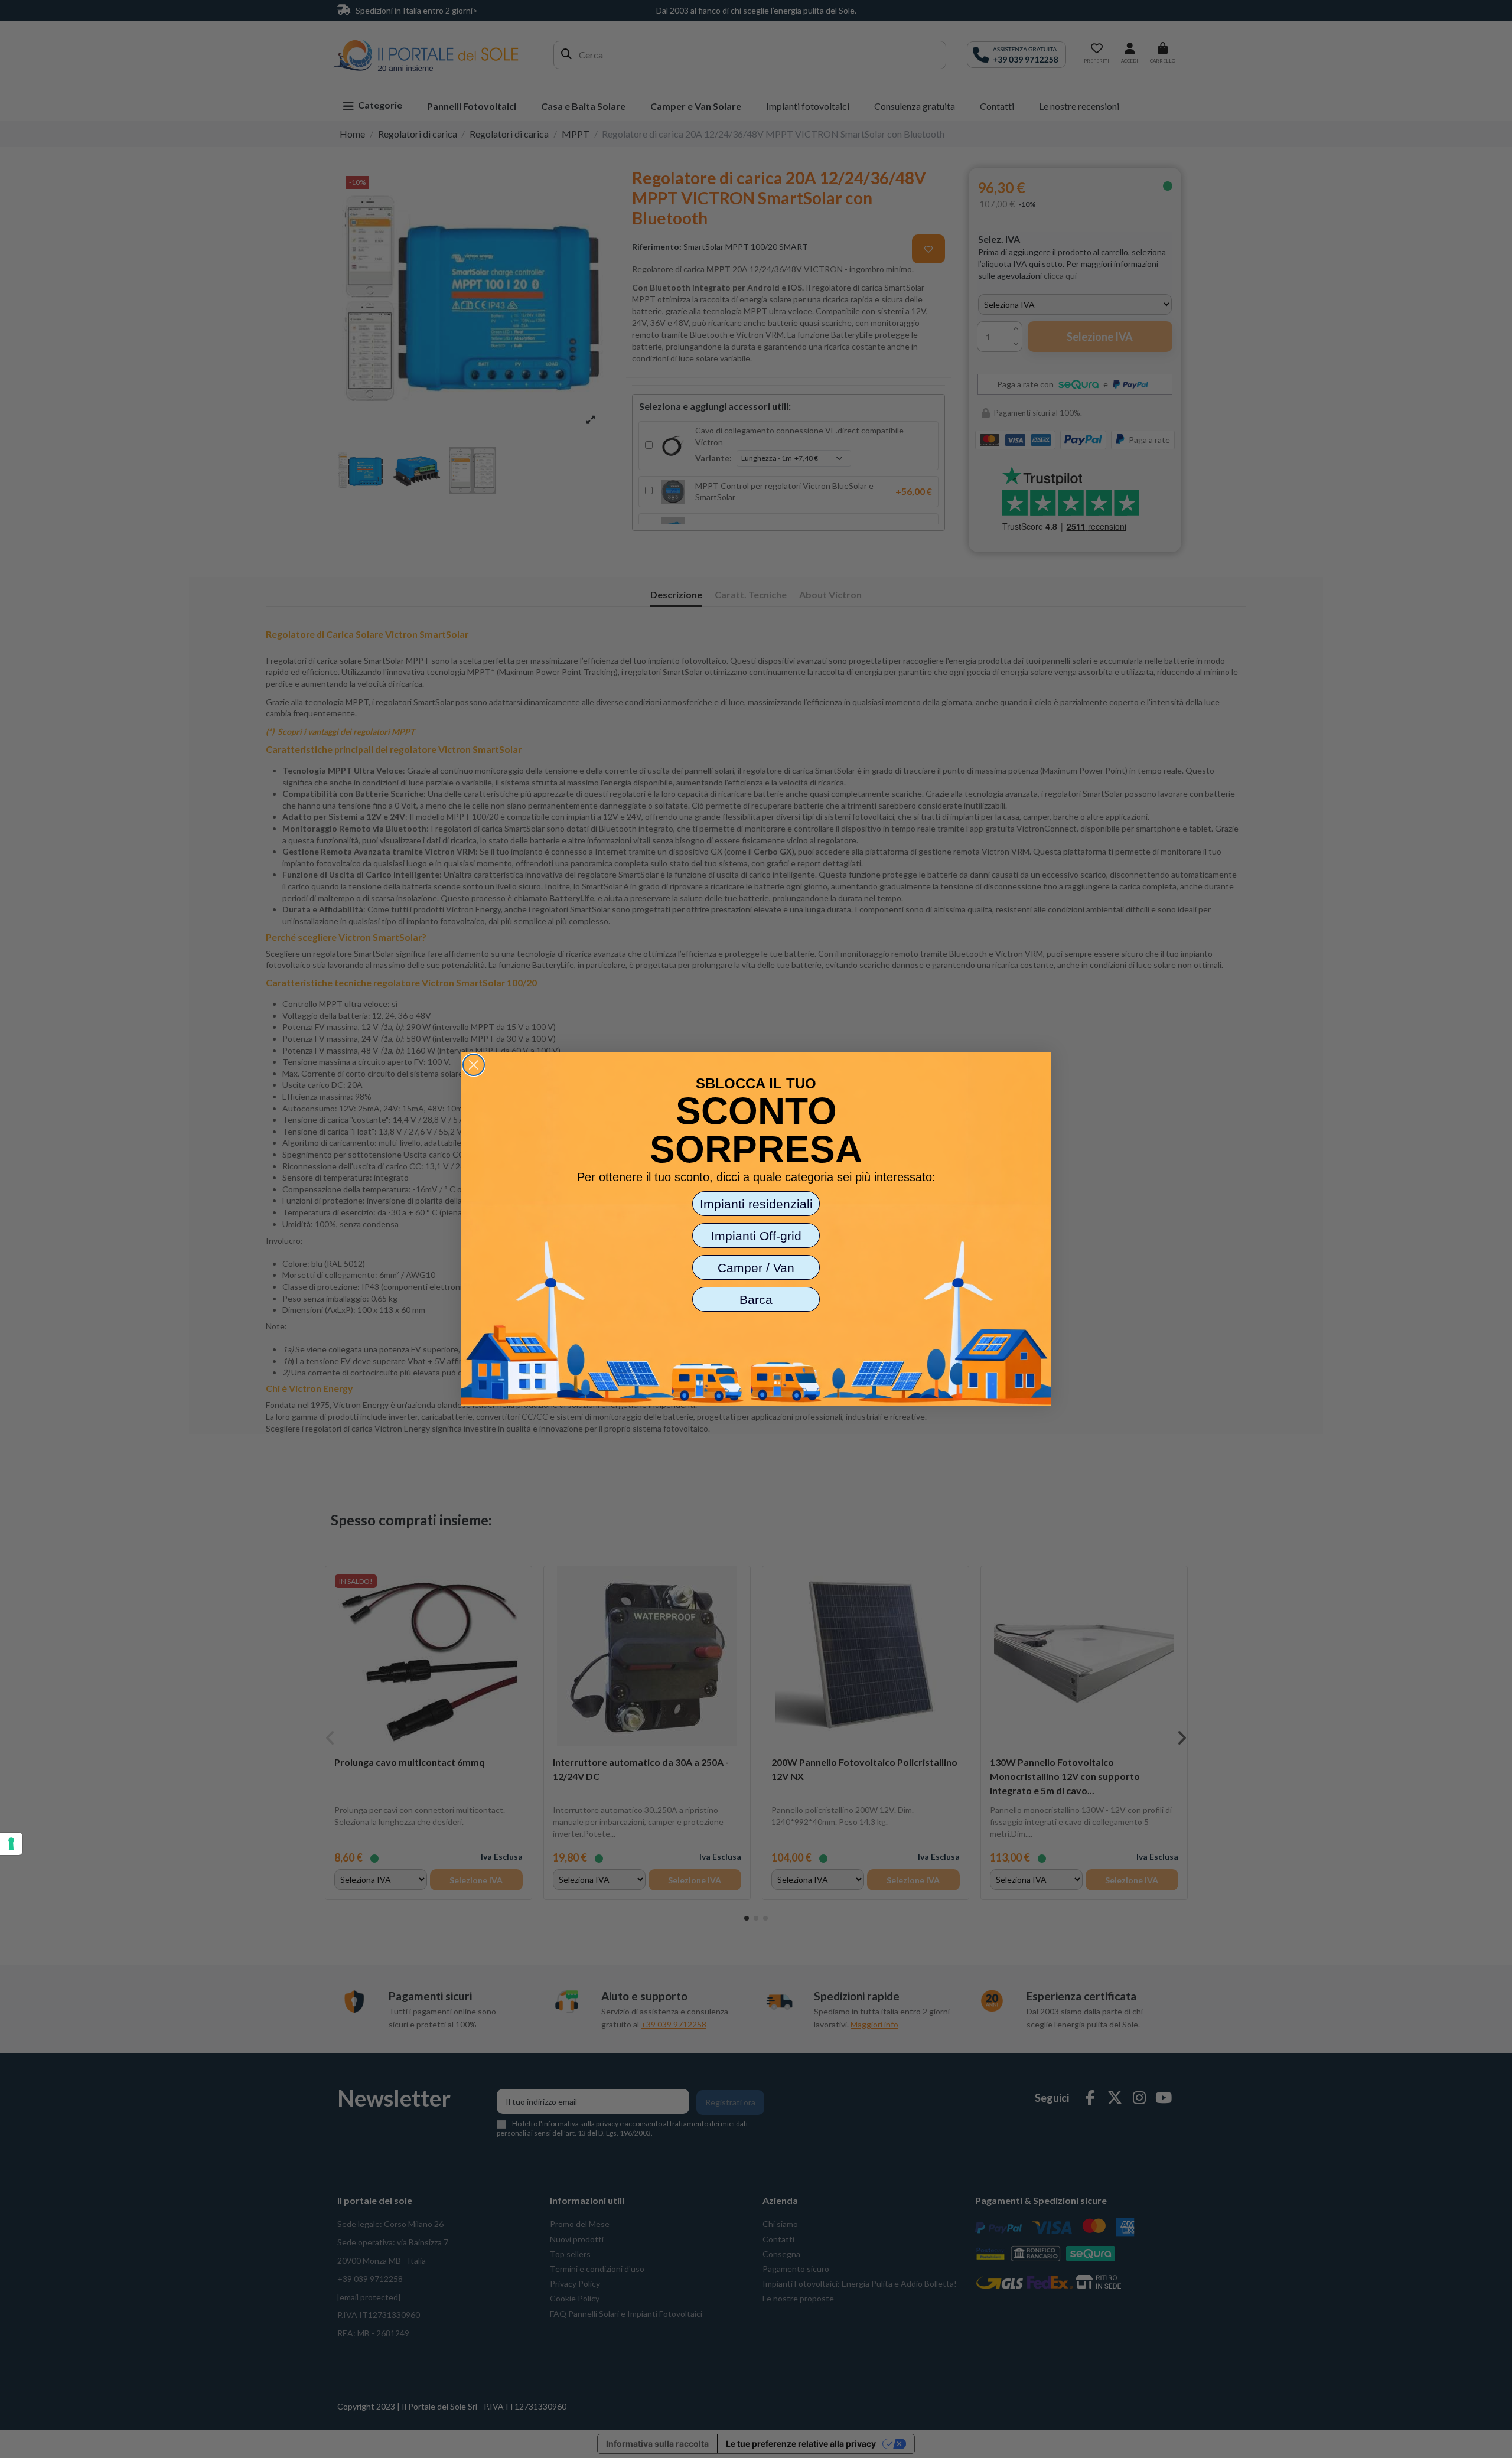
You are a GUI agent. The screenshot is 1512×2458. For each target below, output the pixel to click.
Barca (756, 1300)
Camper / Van (756, 1268)
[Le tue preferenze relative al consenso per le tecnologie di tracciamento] (11, 1844)
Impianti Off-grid (756, 1236)
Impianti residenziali (756, 1204)
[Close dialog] (474, 1065)
